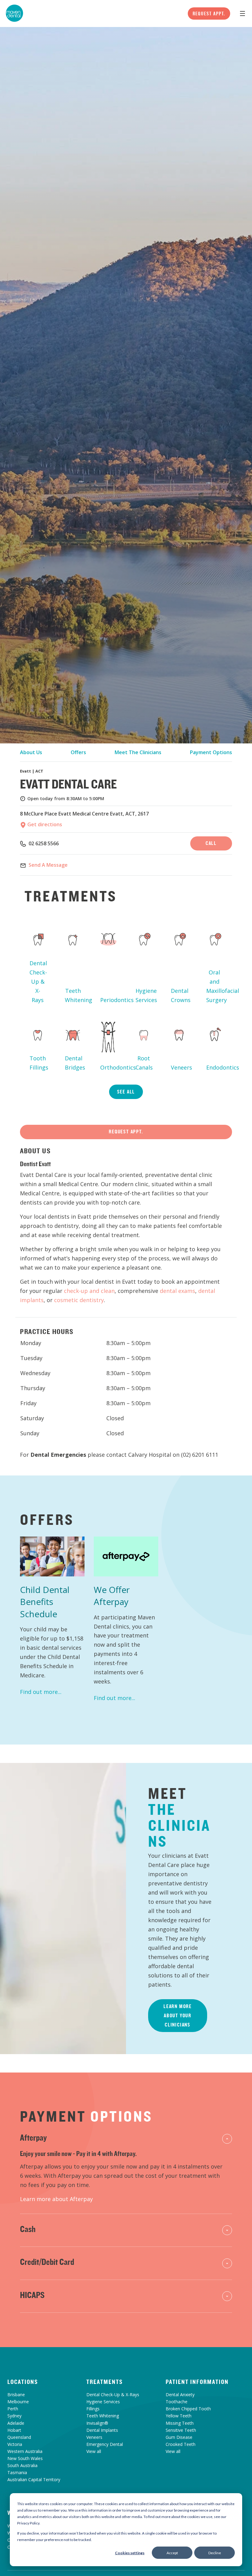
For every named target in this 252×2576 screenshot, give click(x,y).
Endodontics (217, 1067)
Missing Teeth (180, 2423)
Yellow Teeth (179, 2416)
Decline (215, 2553)
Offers (78, 752)
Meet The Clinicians (138, 752)
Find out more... (41, 1692)
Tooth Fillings (39, 1063)
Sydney (14, 2416)
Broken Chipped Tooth (188, 2409)
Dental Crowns (181, 995)
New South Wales (25, 2458)
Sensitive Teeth (181, 2430)
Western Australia (25, 2451)
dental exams (177, 1291)
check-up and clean (89, 1291)
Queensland (19, 2437)
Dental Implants (102, 2430)
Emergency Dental (105, 2444)
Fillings (93, 2409)
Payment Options (211, 752)
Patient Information (197, 2382)
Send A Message (48, 865)
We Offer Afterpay (112, 1596)
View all (94, 2451)
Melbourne (18, 2402)
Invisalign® (97, 2423)
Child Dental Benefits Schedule (45, 1602)
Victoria (15, 2444)
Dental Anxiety (180, 2395)
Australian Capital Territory (34, 2480)
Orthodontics (111, 1067)
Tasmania (17, 2472)
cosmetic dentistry (79, 1300)
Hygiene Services (146, 995)
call (211, 843)
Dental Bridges (75, 1063)
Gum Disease (179, 2437)
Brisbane (16, 2395)
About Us (31, 752)
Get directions (44, 824)
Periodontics (111, 1000)
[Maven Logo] (14, 13)
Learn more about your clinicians (178, 2015)
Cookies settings (130, 2553)
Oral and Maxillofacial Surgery (217, 986)
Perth (13, 2409)
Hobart (14, 2430)
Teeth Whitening (75, 995)
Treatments (105, 2382)
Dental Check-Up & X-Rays (38, 981)
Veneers (181, 1067)
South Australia (22, 2465)
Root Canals (144, 1063)
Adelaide (16, 2423)
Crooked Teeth (181, 2444)
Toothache (177, 2402)
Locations (23, 2382)
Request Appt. (209, 13)
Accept (172, 2553)
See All (126, 1092)
